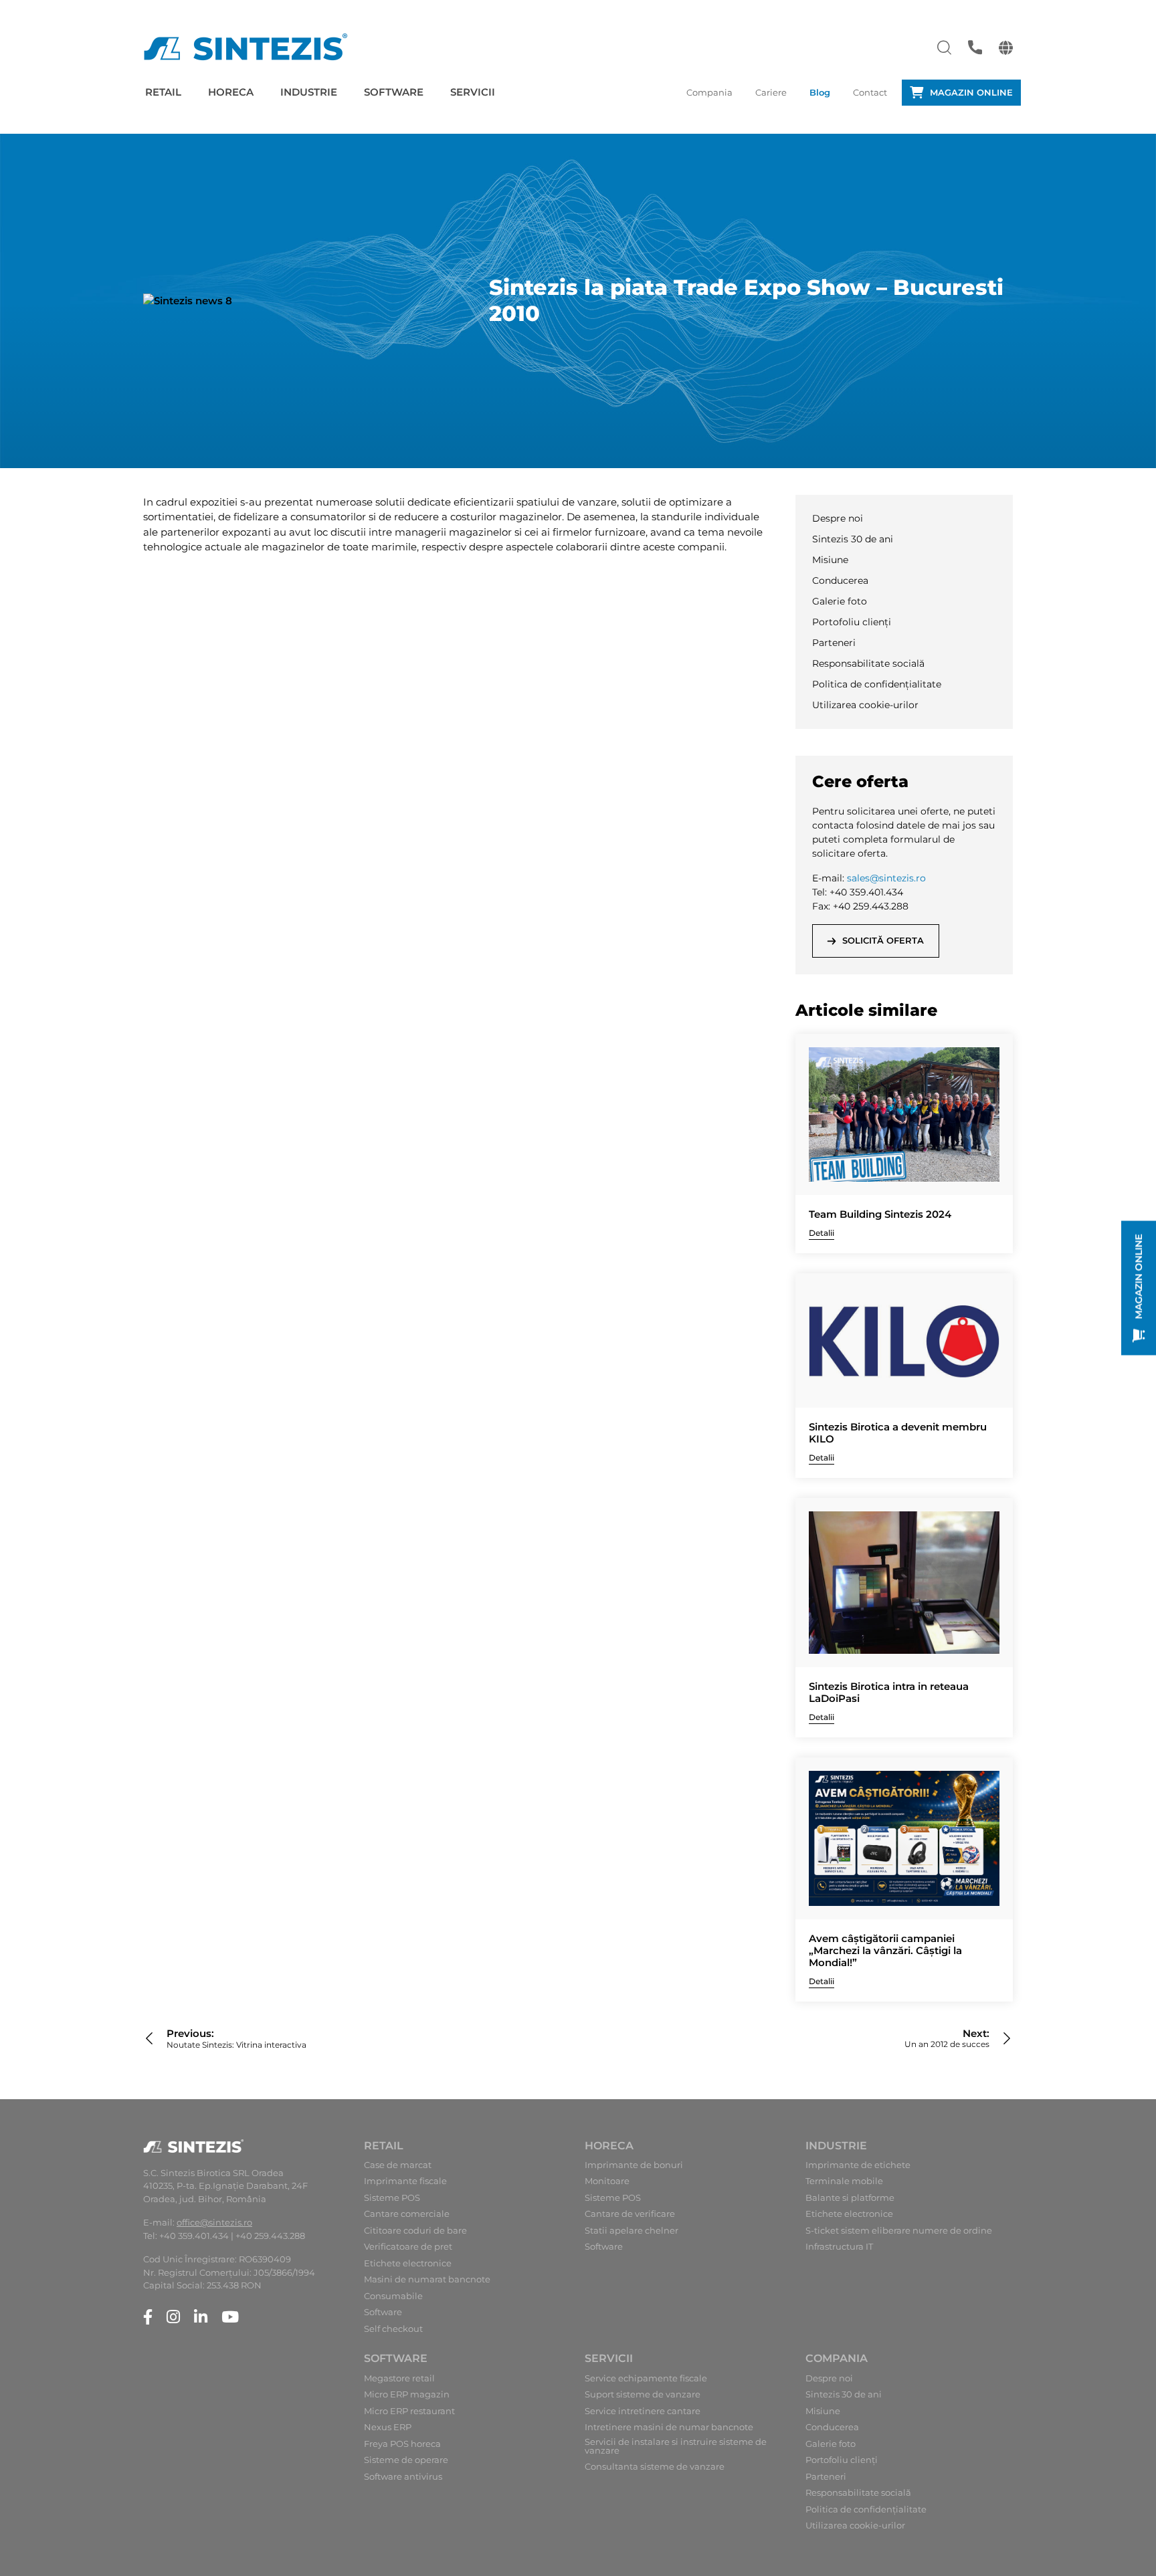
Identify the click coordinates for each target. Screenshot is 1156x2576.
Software (394, 92)
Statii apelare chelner (632, 2231)
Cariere (771, 92)
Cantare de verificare (630, 2214)
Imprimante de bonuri (634, 2165)
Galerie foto (840, 601)
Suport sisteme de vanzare (643, 2394)
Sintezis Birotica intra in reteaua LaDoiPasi (889, 1693)
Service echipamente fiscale (646, 2378)
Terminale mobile (844, 2181)
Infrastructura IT (839, 2247)
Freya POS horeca (402, 2444)
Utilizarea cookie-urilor (865, 705)
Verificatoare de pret (408, 2247)
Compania (709, 92)
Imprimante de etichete (858, 2165)
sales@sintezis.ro (886, 878)
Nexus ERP (388, 2427)
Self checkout (393, 2329)
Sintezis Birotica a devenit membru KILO (898, 1433)
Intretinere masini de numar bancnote (669, 2427)
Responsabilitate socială (868, 663)
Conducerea (840, 580)
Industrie (309, 92)
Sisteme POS (392, 2198)
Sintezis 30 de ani (853, 539)
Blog (820, 92)
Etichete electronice (408, 2263)
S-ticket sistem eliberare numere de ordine (899, 2231)
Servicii (473, 92)
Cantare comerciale (407, 2214)
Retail (163, 92)
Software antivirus (403, 2477)
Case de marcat (398, 2165)
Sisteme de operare (406, 2460)
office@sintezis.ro (214, 2222)
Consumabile (393, 2296)
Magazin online (971, 92)
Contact (870, 92)
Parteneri (834, 643)
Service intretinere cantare (643, 2411)
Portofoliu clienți (852, 622)
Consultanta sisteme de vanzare (655, 2467)
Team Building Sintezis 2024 (880, 1214)
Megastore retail (399, 2378)
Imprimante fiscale (405, 2181)
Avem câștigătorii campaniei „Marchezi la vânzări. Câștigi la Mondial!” (885, 1951)
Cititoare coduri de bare (415, 2231)
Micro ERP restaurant (409, 2411)
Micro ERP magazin (407, 2394)
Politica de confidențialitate (877, 684)
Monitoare (607, 2181)
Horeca (231, 92)
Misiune (830, 560)
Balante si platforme (850, 2198)
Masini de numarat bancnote (427, 2279)
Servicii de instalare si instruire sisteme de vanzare (676, 2446)
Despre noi (838, 518)
